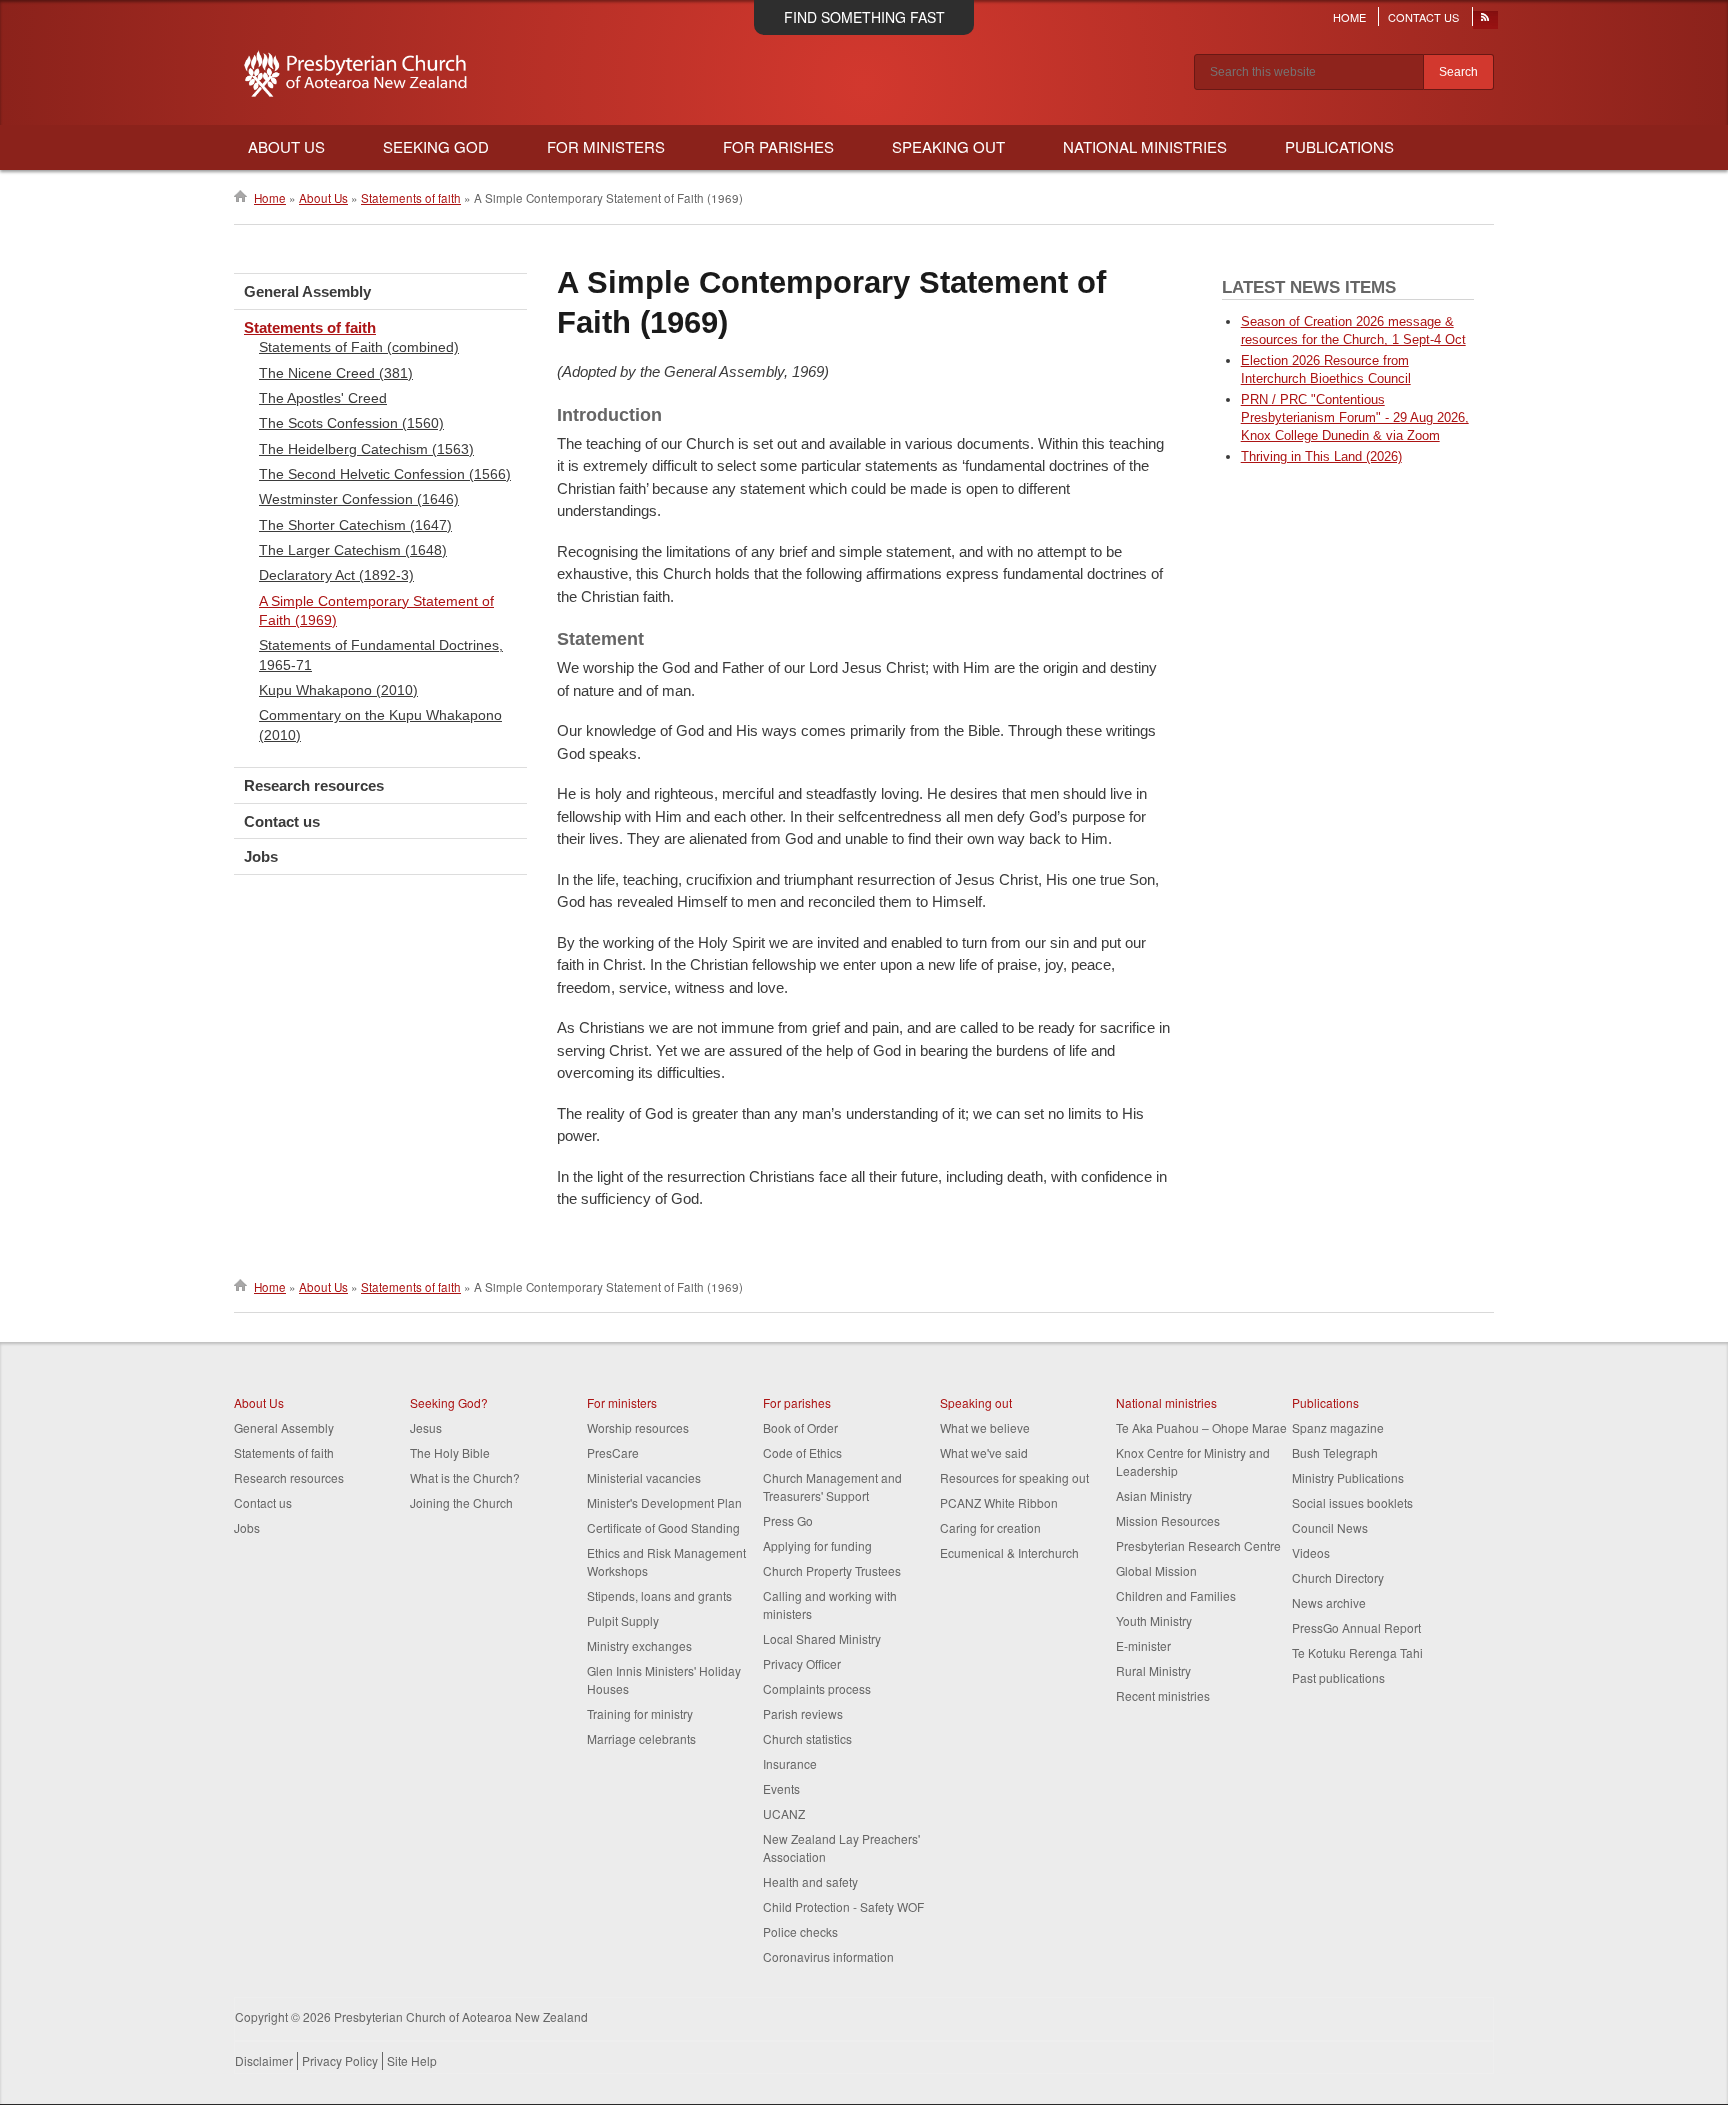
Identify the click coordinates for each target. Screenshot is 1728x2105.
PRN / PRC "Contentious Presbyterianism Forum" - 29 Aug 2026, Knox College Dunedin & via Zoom (1355, 417)
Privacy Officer (802, 1663)
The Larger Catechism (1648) (353, 550)
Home (1349, 17)
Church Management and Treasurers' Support (832, 1486)
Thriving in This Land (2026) (1321, 456)
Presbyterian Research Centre (1198, 1545)
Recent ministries (1163, 1695)
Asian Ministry (1154, 1495)
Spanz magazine (1338, 1427)
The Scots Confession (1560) (351, 423)
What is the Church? (465, 1477)
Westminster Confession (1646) (359, 499)
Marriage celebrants (641, 1738)
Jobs (261, 856)
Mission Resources (1168, 1520)
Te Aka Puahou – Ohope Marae (1201, 1427)
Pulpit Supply (623, 1620)
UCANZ (784, 1813)
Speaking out (976, 1402)
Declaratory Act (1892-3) (336, 575)
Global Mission (1156, 1570)
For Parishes (778, 146)
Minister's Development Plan (664, 1502)
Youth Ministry (1154, 1620)
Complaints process (817, 1688)
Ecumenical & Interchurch (1009, 1552)
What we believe (985, 1427)
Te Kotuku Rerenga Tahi (1357, 1652)
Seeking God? (449, 1402)
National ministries (1166, 1402)
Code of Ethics (802, 1452)
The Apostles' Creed (323, 398)
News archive (1329, 1602)
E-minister (1143, 1645)
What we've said (984, 1452)
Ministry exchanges (639, 1645)
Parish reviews (803, 1713)
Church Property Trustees (832, 1570)
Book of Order (800, 1427)
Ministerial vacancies (644, 1477)
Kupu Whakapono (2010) (338, 690)
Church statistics (807, 1738)
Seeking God (436, 146)
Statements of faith (411, 198)
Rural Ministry (1153, 1670)
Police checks (800, 1931)
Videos (1311, 1552)
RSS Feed (1486, 22)
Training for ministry (640, 1713)
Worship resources (638, 1427)
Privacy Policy (340, 2060)
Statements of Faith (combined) (359, 347)
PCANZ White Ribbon (999, 1502)
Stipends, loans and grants (659, 1595)
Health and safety (810, 1881)
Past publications (1338, 1677)
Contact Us (1423, 17)
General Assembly (307, 291)
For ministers (622, 1402)
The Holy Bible (450, 1452)
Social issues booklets (1352, 1502)
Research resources (314, 785)
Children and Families (1176, 1595)
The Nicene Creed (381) (336, 373)
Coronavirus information (828, 1956)
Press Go (788, 1520)
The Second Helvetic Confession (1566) (385, 474)
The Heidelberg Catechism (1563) (366, 449)
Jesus (426, 1427)
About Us (286, 146)
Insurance (790, 1763)
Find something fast (864, 17)
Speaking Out (948, 146)
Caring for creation (990, 1527)
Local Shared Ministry (822, 1638)
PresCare (613, 1452)
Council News (1330, 1527)
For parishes (797, 1402)
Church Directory (1338, 1577)
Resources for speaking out (1014, 1477)
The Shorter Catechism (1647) (355, 525)
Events (781, 1788)
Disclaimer (264, 2060)
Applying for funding (817, 1545)
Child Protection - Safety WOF (843, 1906)
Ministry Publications (1348, 1477)
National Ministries (1145, 146)
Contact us (282, 821)
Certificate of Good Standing (663, 1527)
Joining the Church (461, 1502)
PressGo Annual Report (1356, 1627)
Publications (1339, 146)
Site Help (412, 2060)
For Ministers (606, 146)
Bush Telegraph (1335, 1452)
